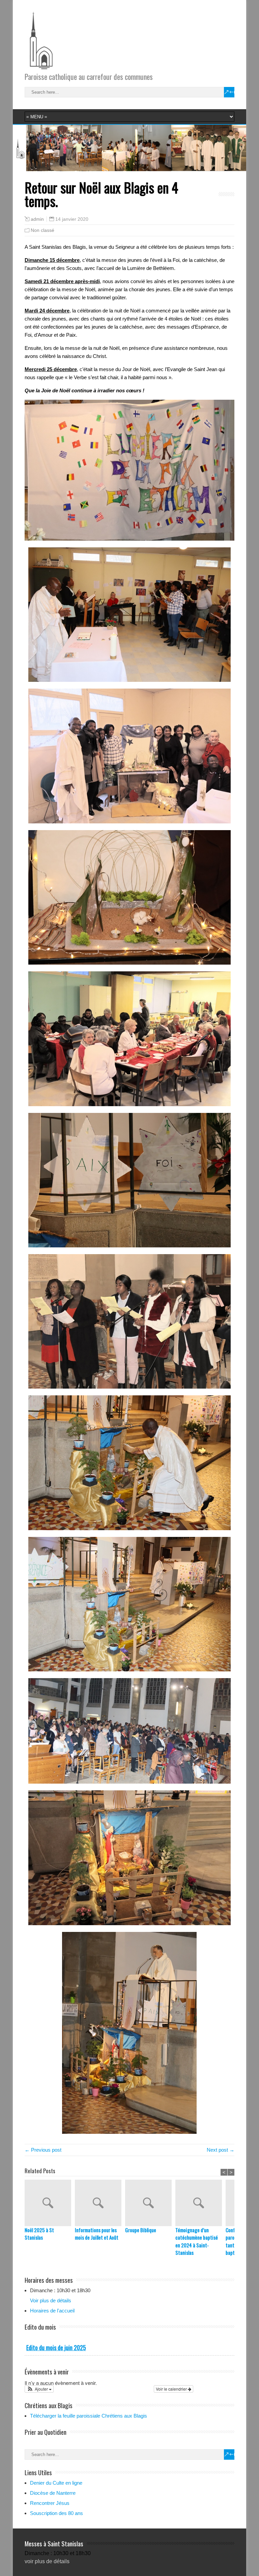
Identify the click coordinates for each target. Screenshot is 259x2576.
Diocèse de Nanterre (53, 2493)
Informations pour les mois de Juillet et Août (97, 2234)
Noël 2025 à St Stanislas (39, 2234)
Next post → (221, 2150)
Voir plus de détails (51, 2300)
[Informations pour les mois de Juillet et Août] (100, 2203)
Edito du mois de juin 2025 (56, 2347)
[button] (39, 2389)
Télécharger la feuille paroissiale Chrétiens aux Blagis (89, 2416)
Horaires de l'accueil (52, 2311)
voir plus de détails (47, 2561)
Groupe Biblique (141, 2230)
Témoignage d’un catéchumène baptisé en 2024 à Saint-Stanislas (197, 2241)
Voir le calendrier (172, 2389)
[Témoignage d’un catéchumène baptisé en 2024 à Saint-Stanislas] (200, 2203)
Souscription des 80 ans (56, 2513)
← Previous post (43, 2150)
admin (37, 219)
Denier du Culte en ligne (56, 2483)
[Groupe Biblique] (150, 2203)
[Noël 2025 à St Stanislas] (50, 2203)
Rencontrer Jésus (50, 2503)
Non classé (42, 230)
